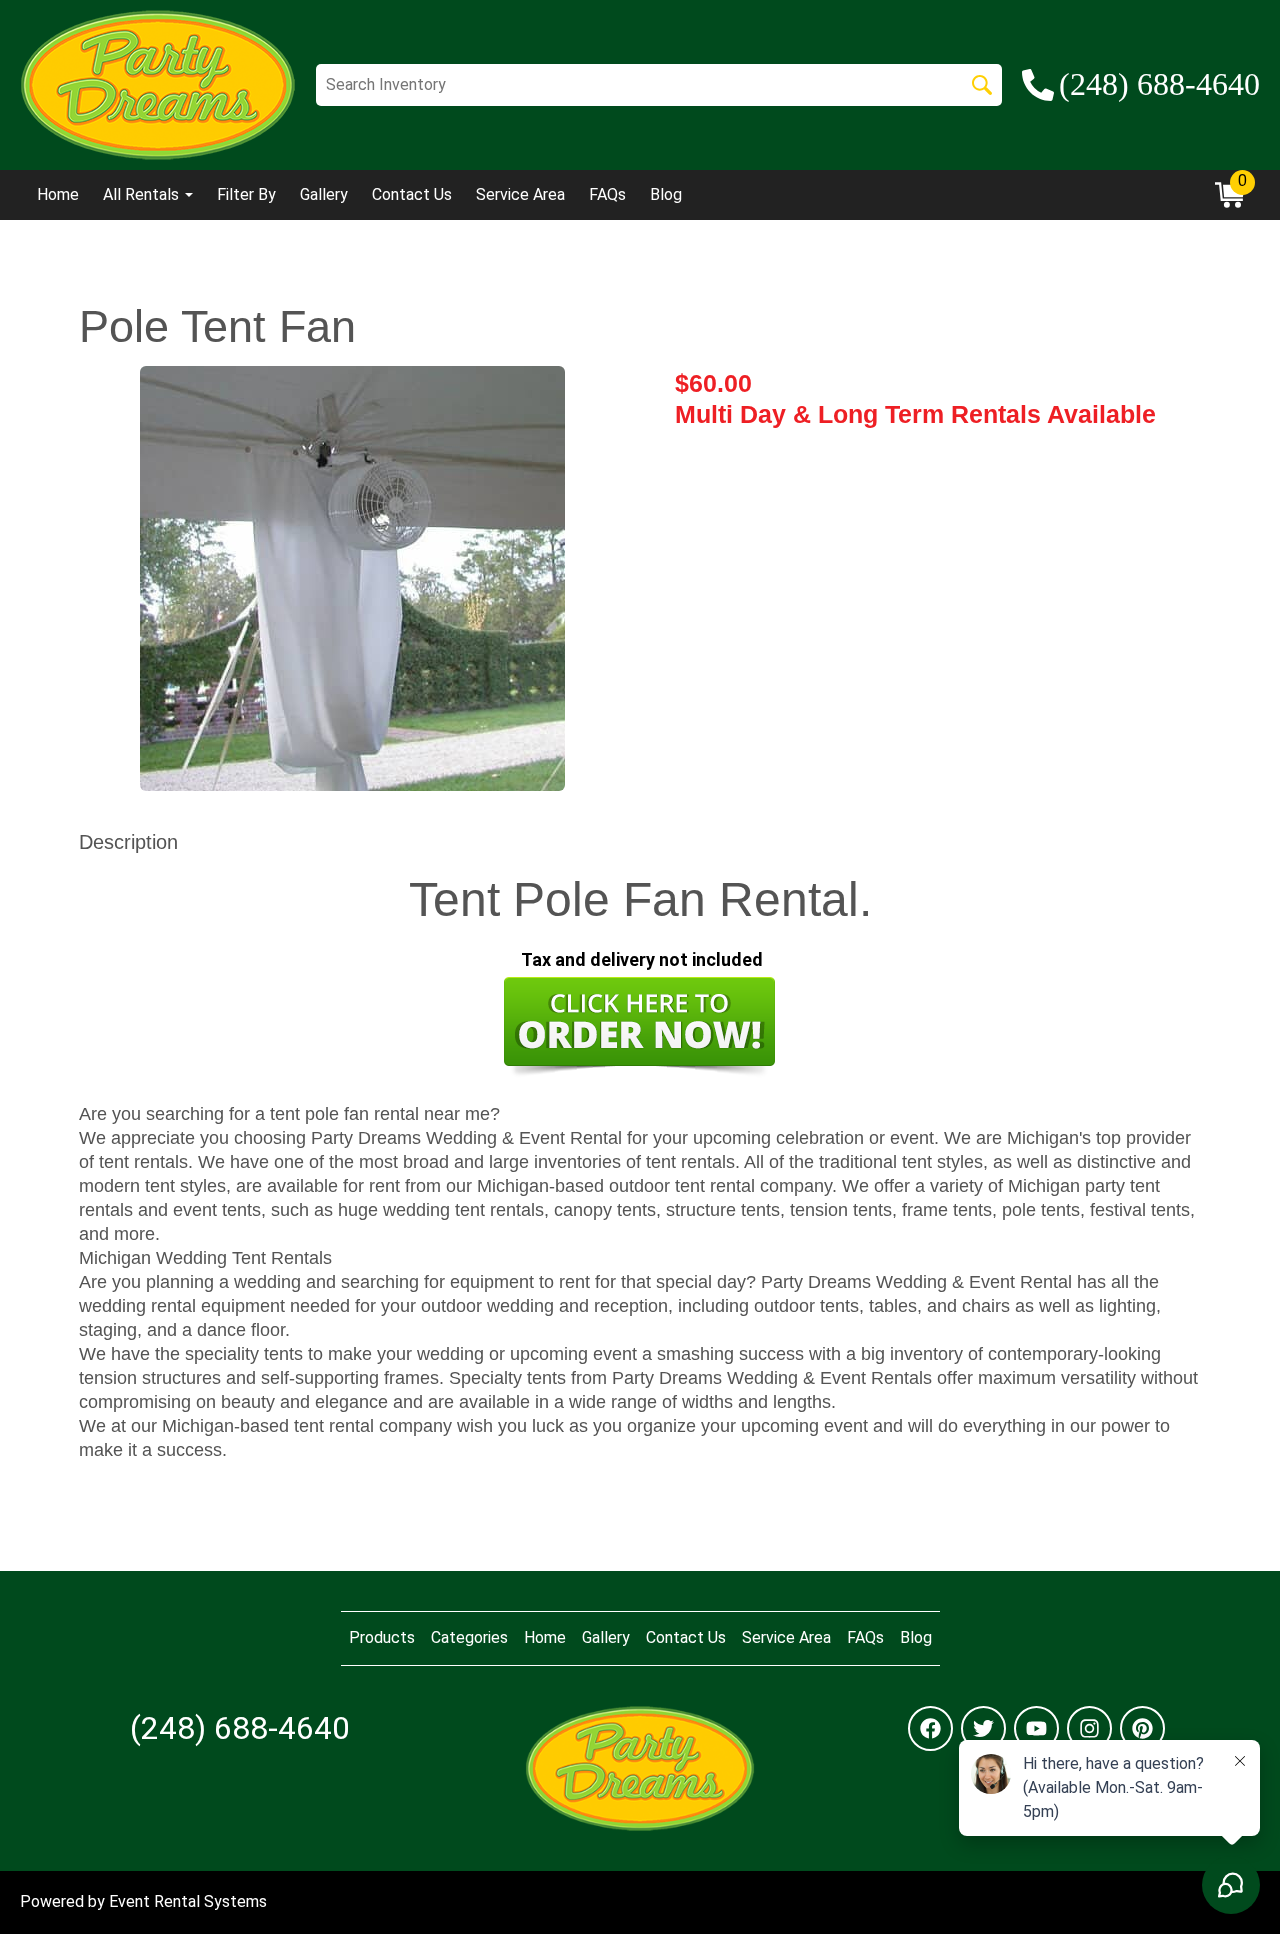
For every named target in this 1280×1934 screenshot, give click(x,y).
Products (382, 1637)
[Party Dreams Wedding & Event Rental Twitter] (983, 1728)
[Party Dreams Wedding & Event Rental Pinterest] (1142, 1728)
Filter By (246, 194)
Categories (469, 1637)
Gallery (324, 194)
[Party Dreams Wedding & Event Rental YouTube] (1036, 1728)
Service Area (520, 194)
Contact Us (412, 194)
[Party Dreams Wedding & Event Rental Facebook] (930, 1728)
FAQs (607, 194)
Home (58, 194)
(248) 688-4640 (240, 1728)
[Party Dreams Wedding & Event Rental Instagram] (1089, 1728)
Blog (666, 194)
